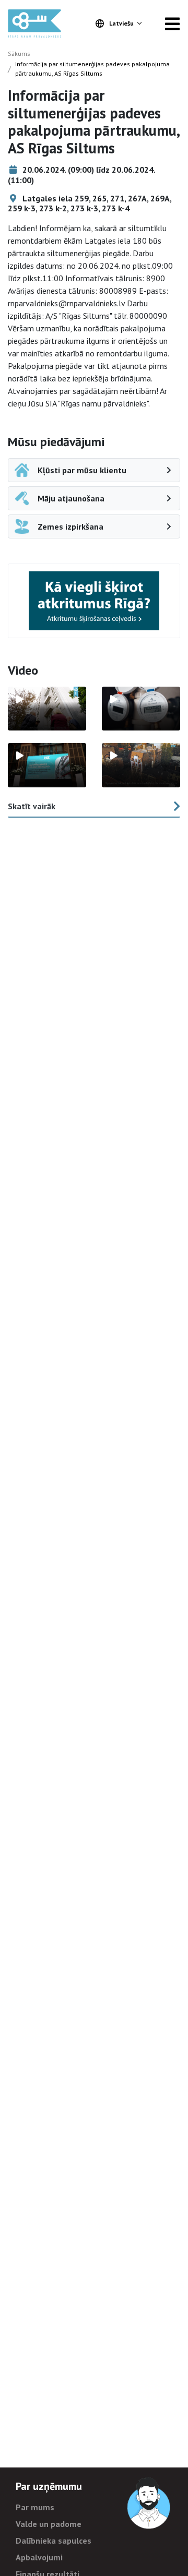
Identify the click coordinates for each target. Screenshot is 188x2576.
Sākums (19, 53)
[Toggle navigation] (172, 23)
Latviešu (121, 23)
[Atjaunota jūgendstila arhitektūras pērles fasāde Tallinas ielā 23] (141, 765)
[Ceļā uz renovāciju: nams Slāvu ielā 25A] (47, 709)
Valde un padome (49, 2524)
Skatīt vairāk (32, 806)
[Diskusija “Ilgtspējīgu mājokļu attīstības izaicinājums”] (47, 765)
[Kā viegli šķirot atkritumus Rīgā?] (94, 601)
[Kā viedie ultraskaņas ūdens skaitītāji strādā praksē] (141, 709)
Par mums (35, 2507)
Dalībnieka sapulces (54, 2541)
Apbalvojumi (39, 2557)
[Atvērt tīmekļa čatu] (149, 2503)
